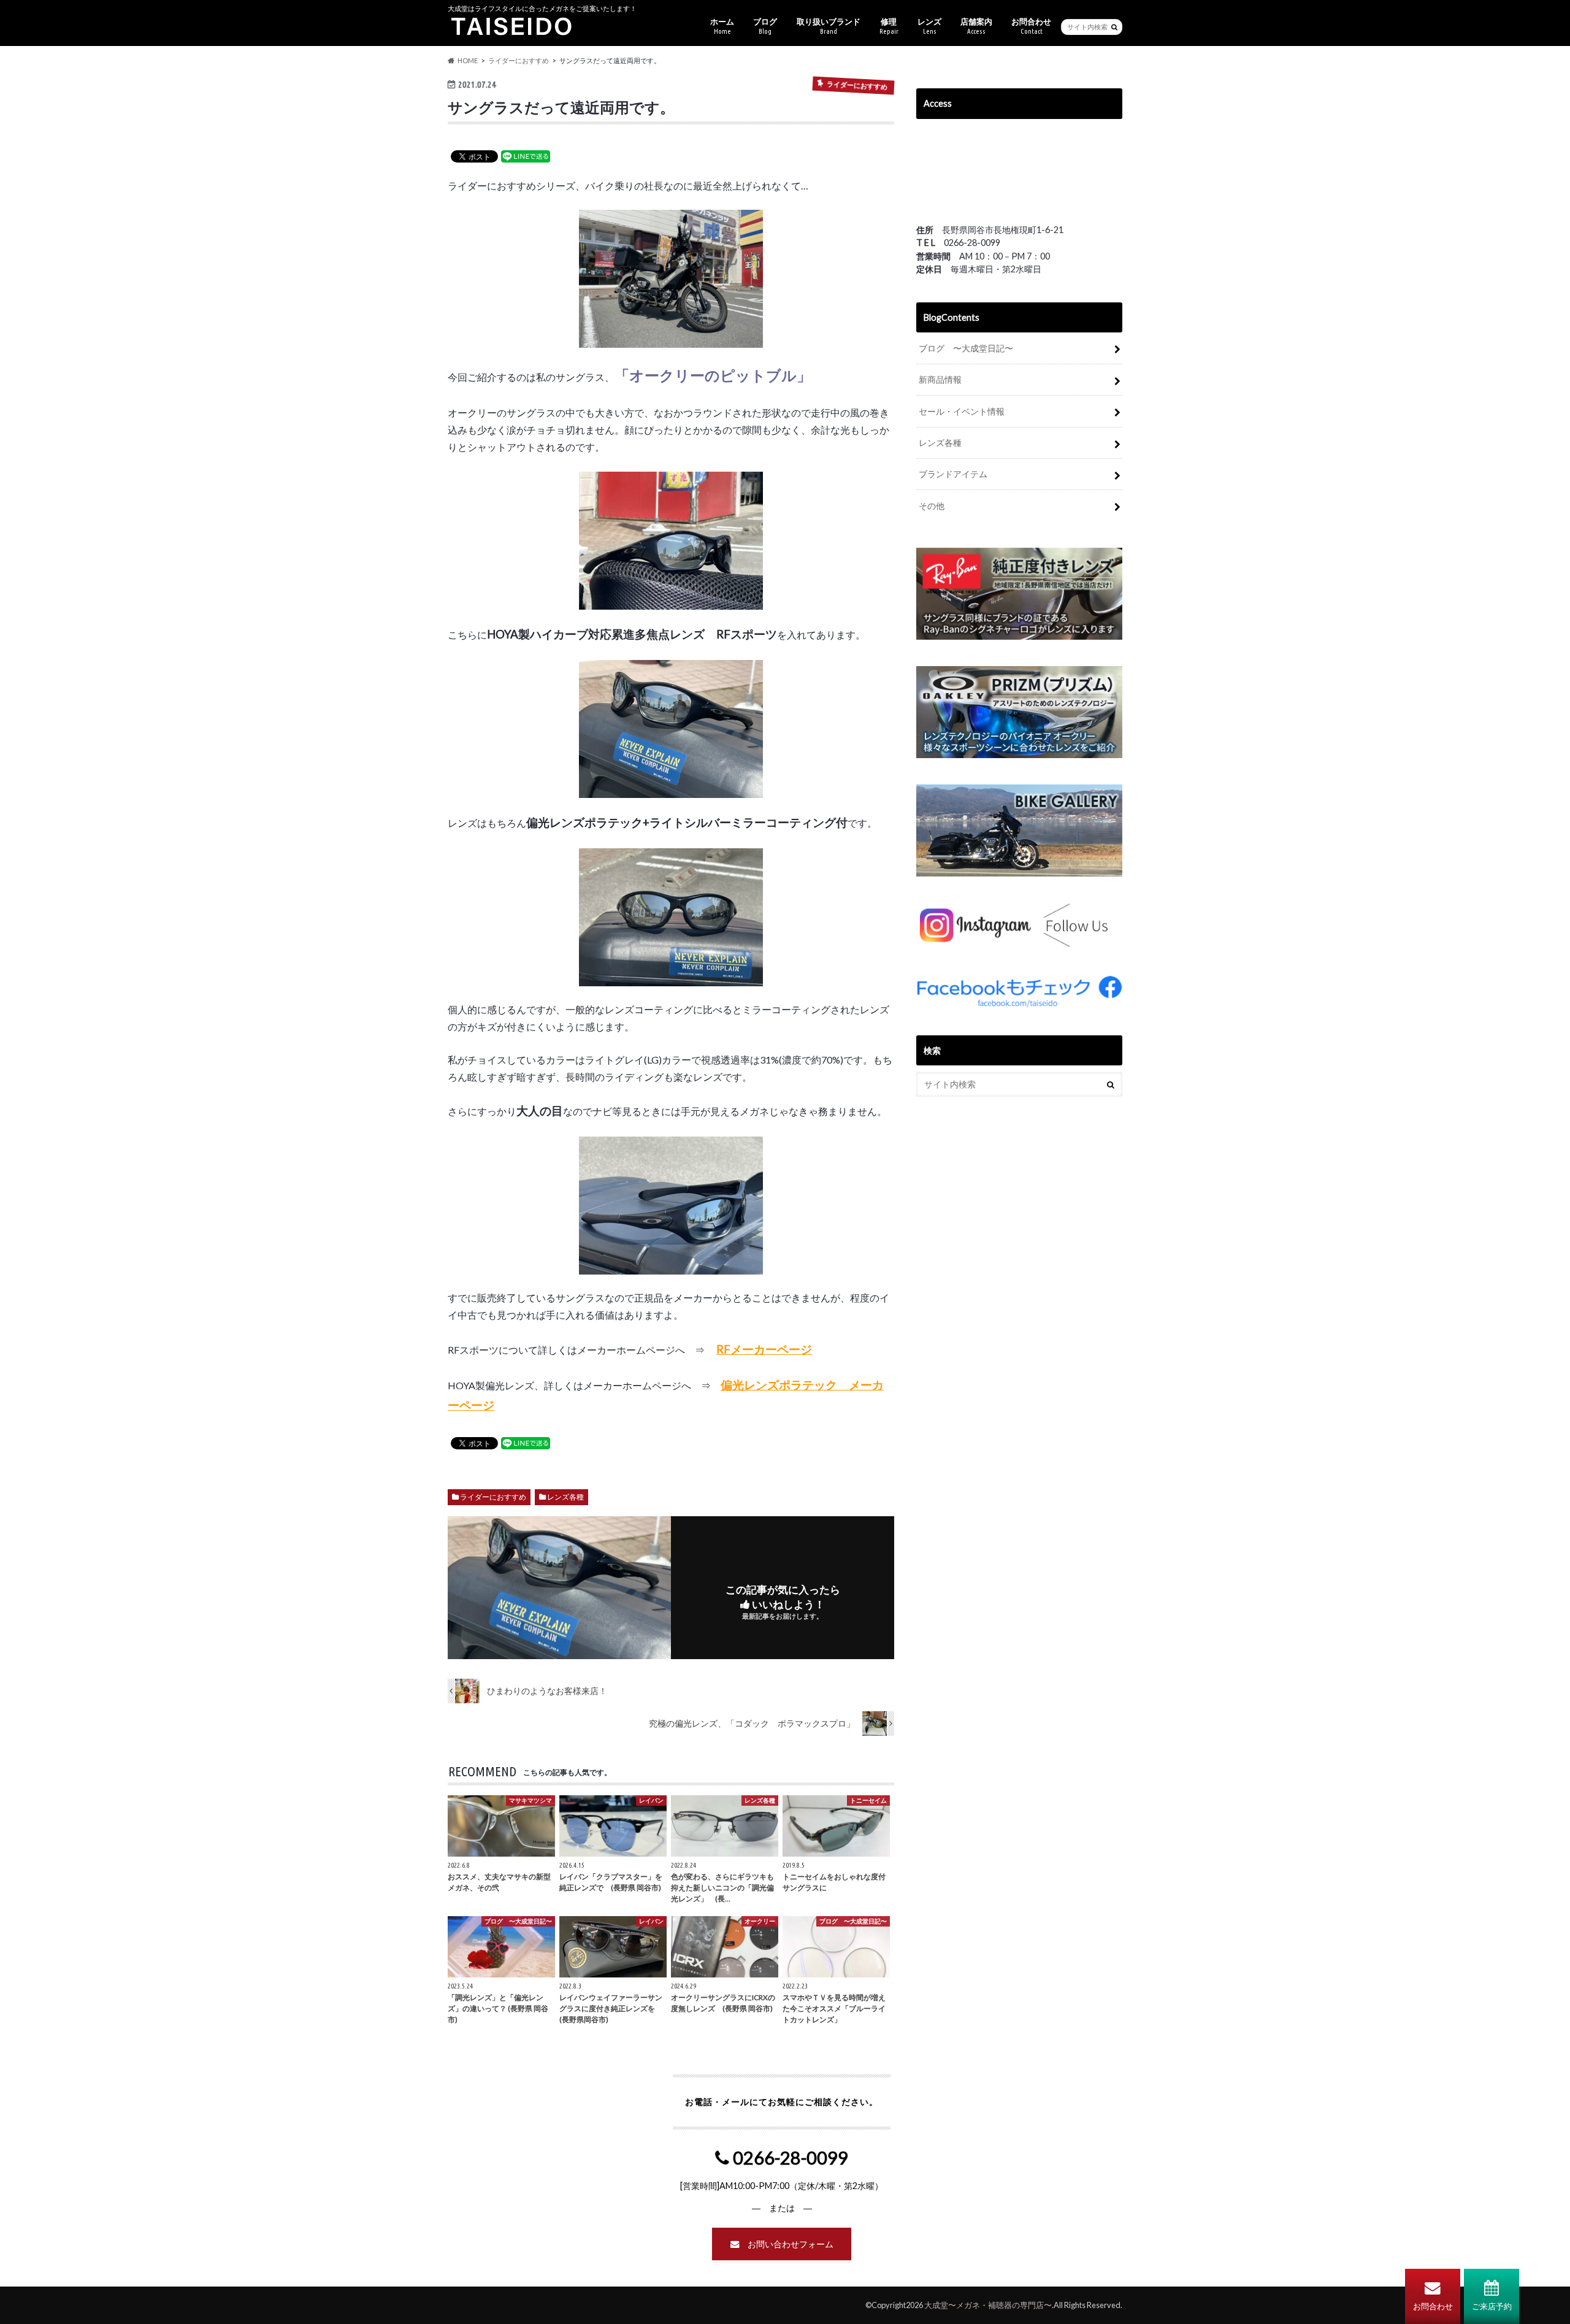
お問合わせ (1433, 2306)
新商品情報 (940, 379)
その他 (932, 506)
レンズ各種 (565, 1497)
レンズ (929, 26)
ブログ (765, 26)
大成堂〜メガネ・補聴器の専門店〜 (988, 2305)
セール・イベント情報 (962, 411)
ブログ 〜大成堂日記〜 (966, 348)
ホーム (722, 26)
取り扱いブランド (829, 26)
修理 (889, 26)
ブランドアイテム (953, 474)
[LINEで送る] (526, 155)
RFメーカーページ (764, 1349)
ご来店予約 (1492, 2306)
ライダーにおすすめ (493, 1497)
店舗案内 (976, 26)
